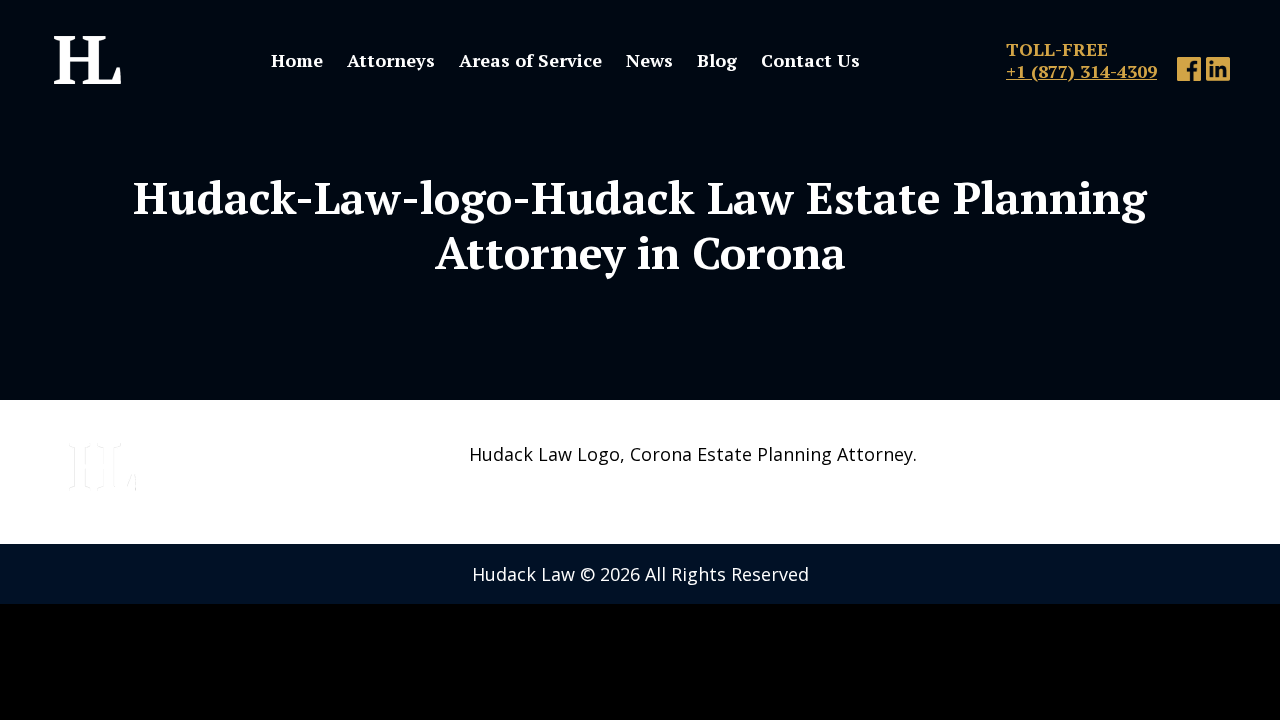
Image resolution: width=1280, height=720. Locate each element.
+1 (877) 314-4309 (1081, 71)
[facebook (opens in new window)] (1189, 74)
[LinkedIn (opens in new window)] (1218, 74)
